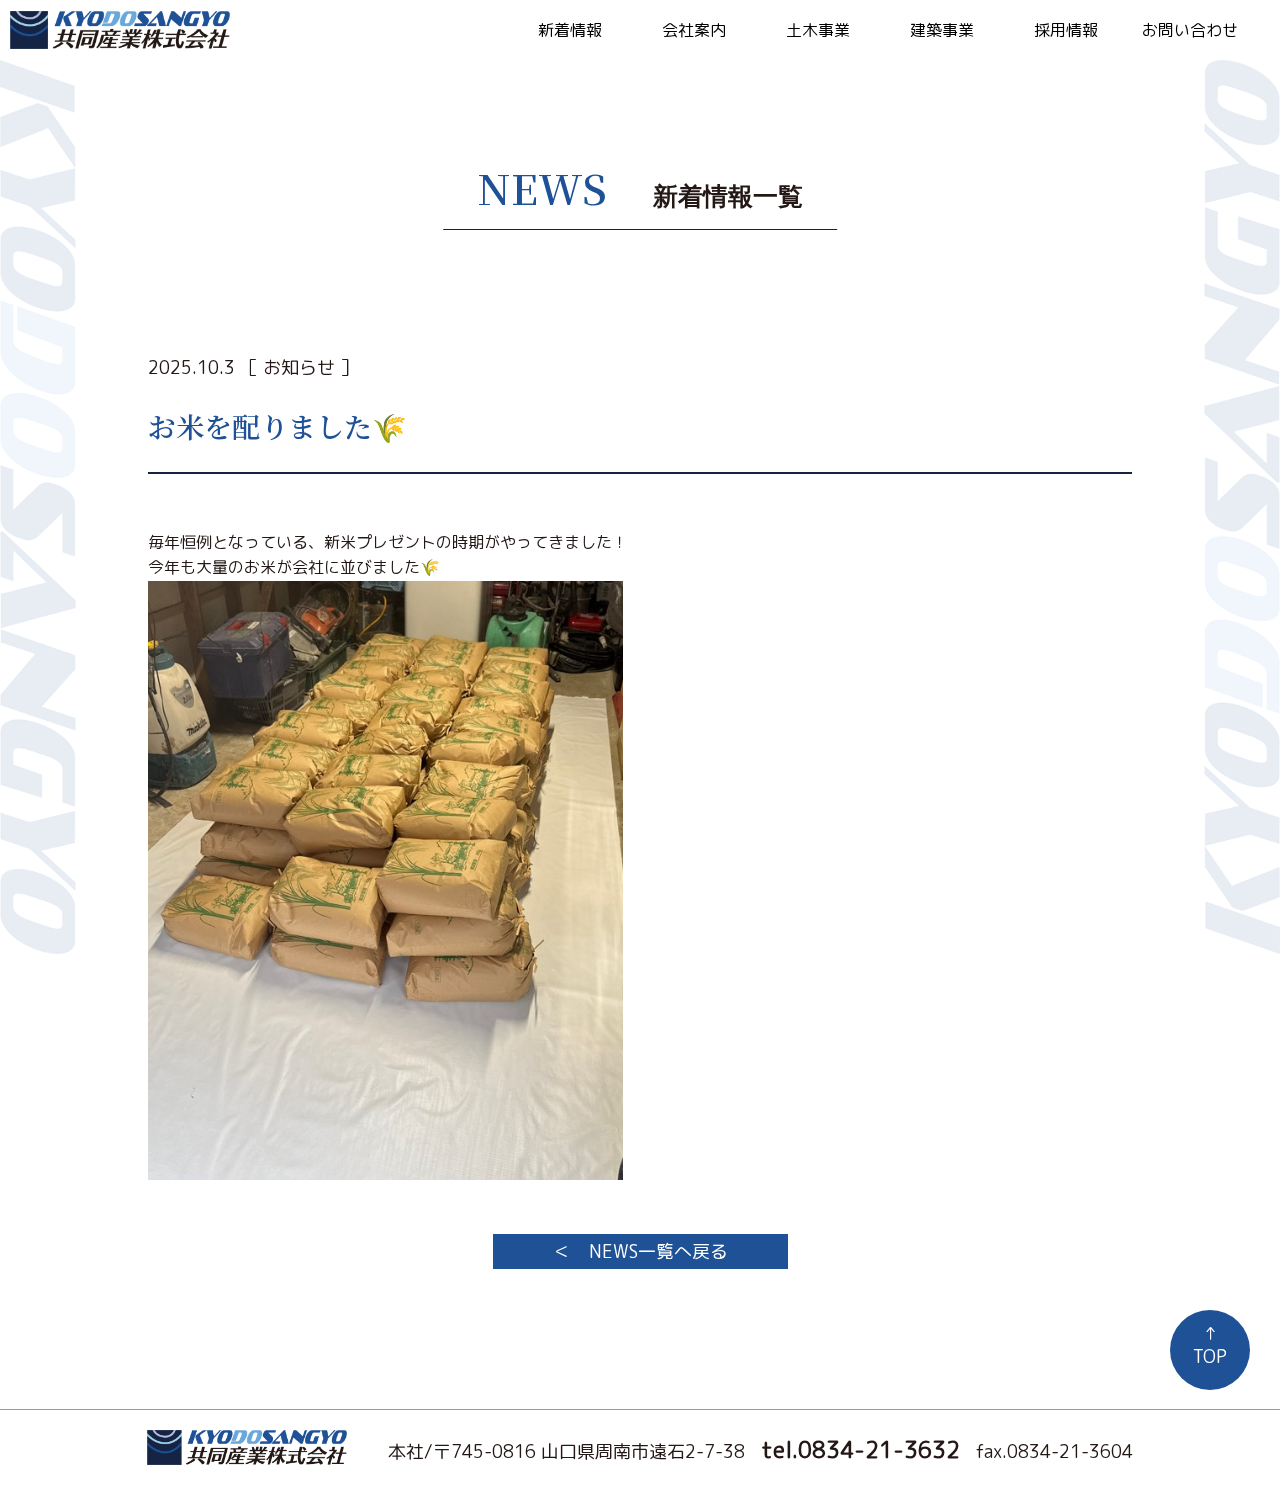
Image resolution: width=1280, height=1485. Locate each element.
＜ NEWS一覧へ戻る (640, 1251)
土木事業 (818, 30)
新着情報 (570, 30)
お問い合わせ (1190, 30)
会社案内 (694, 30)
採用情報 (1066, 30)
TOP (1210, 1345)
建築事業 (942, 30)
